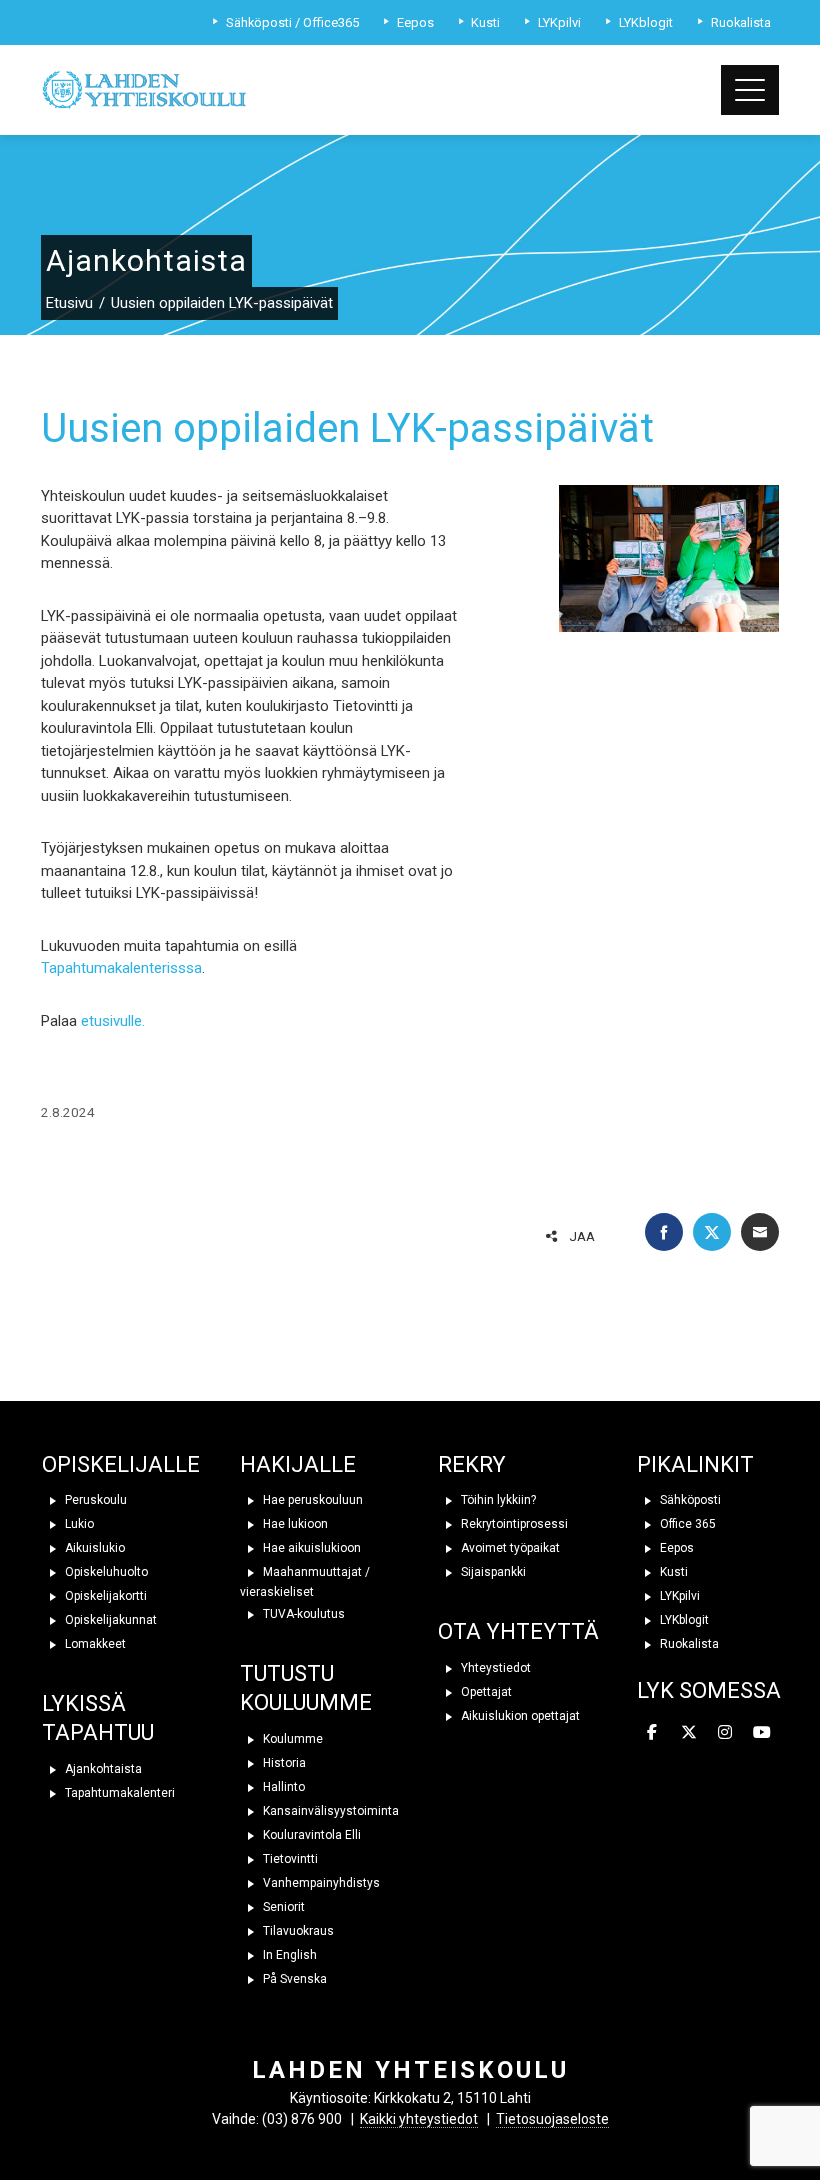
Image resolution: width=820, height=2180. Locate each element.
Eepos (675, 1548)
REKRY (472, 1464)
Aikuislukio (93, 1548)
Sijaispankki (492, 1572)
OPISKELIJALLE (121, 1464)
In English (288, 1955)
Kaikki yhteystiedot (419, 2119)
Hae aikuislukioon (310, 1548)
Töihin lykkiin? (497, 1500)
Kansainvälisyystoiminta (329, 1811)
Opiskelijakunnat (109, 1620)
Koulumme (291, 1739)
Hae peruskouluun (311, 1500)
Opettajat (485, 1692)
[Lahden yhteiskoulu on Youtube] (762, 1734)
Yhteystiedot (494, 1668)
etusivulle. (115, 1021)
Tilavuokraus (297, 1931)
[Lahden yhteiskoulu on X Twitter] (689, 1734)
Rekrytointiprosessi (513, 1524)
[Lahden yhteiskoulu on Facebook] (653, 1734)
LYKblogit (683, 1620)
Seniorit (282, 1907)
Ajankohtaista (102, 1769)
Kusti (672, 1572)
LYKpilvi (678, 1596)
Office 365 (686, 1524)
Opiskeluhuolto (105, 1572)
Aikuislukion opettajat (519, 1716)
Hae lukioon (294, 1524)
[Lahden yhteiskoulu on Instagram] (726, 1734)
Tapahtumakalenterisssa (121, 968)
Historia (283, 1763)
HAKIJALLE (298, 1464)
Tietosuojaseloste (552, 2119)
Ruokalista (688, 1644)
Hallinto (282, 1787)
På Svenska (293, 1979)
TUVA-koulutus (302, 1614)
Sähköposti (689, 1500)
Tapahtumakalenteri (118, 1793)
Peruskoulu (94, 1500)
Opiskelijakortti (104, 1596)
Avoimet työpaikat (509, 1548)
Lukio (78, 1524)
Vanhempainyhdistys (320, 1883)
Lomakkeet (94, 1644)
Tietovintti (289, 1859)
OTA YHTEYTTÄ (518, 1631)
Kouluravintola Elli (310, 1835)
